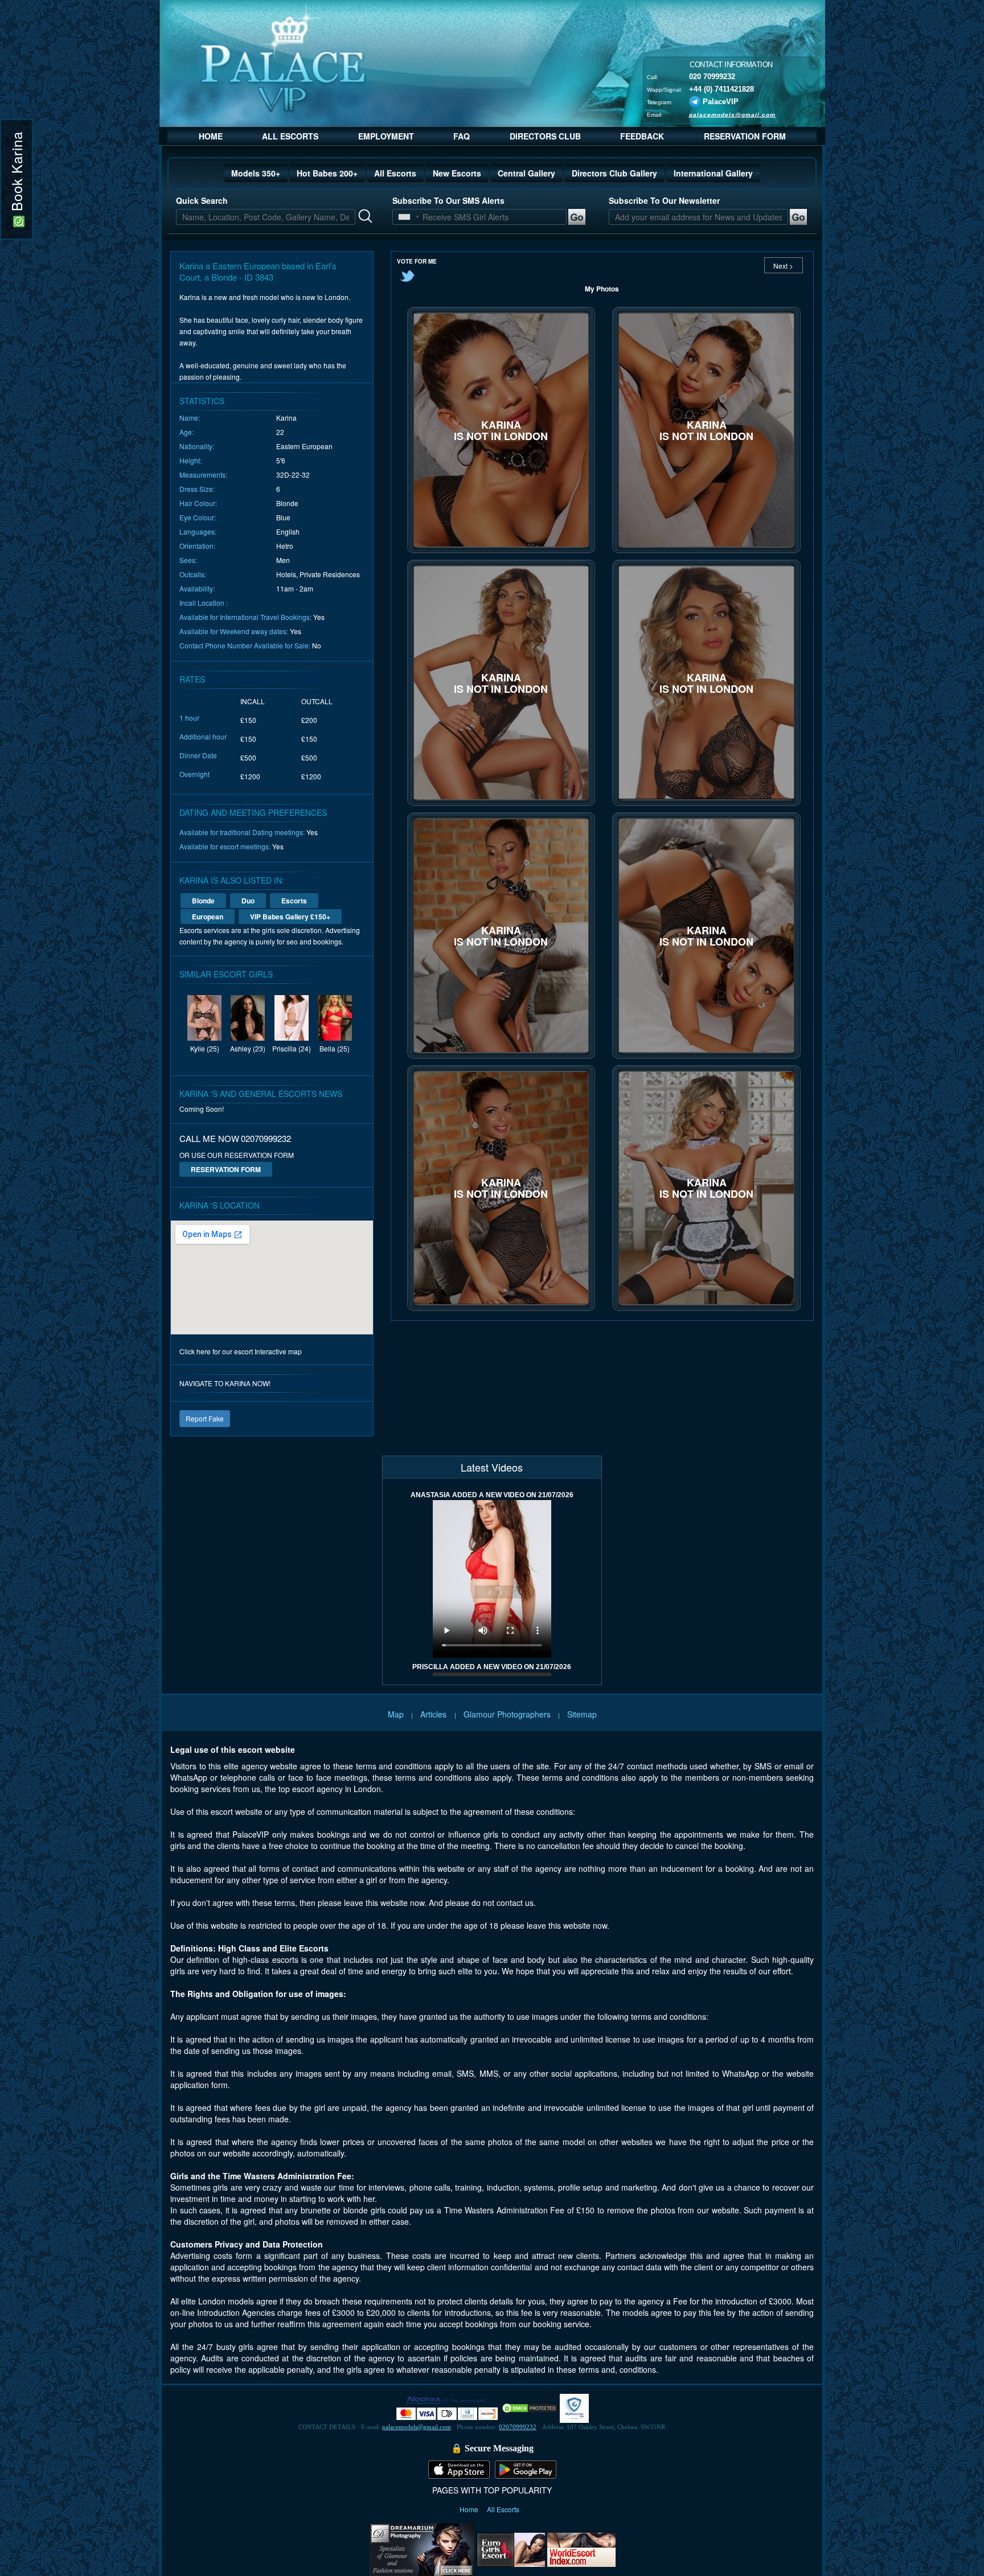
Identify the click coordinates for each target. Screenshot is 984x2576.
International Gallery (713, 173)
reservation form (226, 1169)
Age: (186, 432)
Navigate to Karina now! (225, 1383)
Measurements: (203, 474)
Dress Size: (197, 489)
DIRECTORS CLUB (545, 136)
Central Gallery (526, 173)
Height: (190, 460)
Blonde (203, 901)
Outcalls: (193, 574)
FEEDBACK (642, 136)
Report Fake (205, 1418)
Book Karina (16, 174)
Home (470, 2509)
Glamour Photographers (507, 1714)
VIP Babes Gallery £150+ (290, 917)
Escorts (294, 901)
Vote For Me (417, 261)
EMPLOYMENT (386, 136)
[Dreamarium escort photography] (422, 2548)
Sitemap (582, 1714)
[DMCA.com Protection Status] (530, 2407)
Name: (190, 418)
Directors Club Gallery (614, 173)
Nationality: (197, 446)
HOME (211, 136)
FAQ (462, 136)
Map (396, 1714)
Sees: (188, 560)
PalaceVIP (721, 101)
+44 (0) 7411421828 (721, 89)
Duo (248, 901)
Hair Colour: (198, 503)
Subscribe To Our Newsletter (664, 200)
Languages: (198, 531)
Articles (434, 1714)
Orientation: (197, 546)
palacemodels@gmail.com (732, 114)
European (208, 917)
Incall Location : (204, 603)
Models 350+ (256, 173)
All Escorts (395, 173)
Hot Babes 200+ (327, 173)
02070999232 (518, 2427)
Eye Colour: (198, 517)
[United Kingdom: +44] (404, 217)
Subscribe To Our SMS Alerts (448, 200)
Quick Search (202, 200)
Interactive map (278, 1351)
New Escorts (457, 173)
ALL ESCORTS (290, 136)
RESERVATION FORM (745, 136)
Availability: (197, 588)
